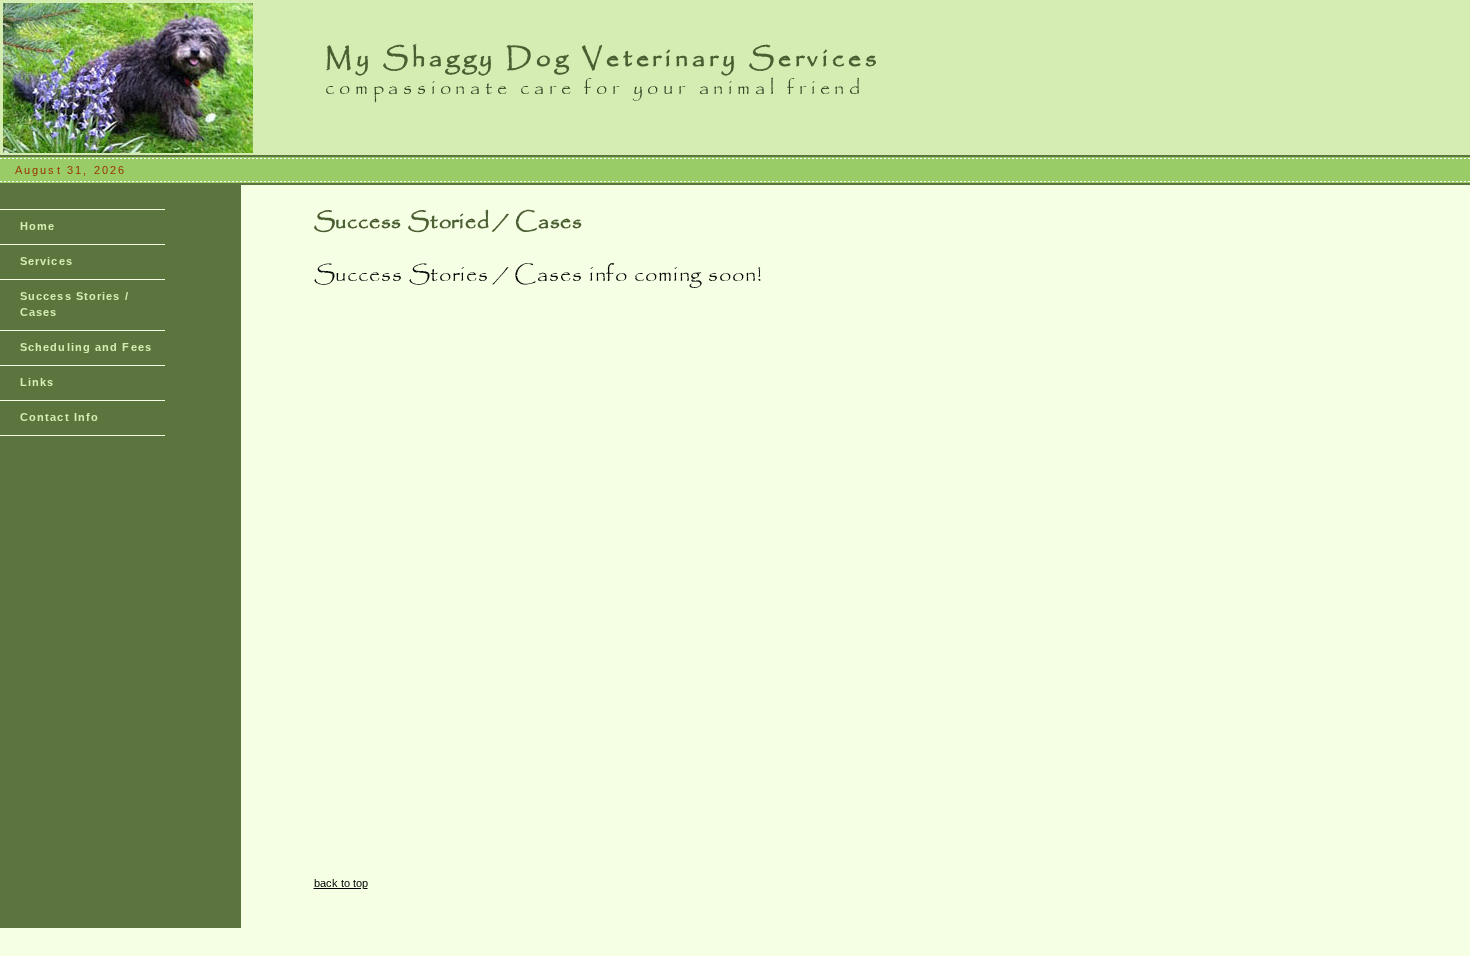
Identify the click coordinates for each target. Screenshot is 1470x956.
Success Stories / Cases (74, 304)
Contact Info (59, 417)
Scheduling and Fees (86, 347)
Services (46, 261)
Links (37, 382)
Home (37, 226)
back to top (341, 883)
